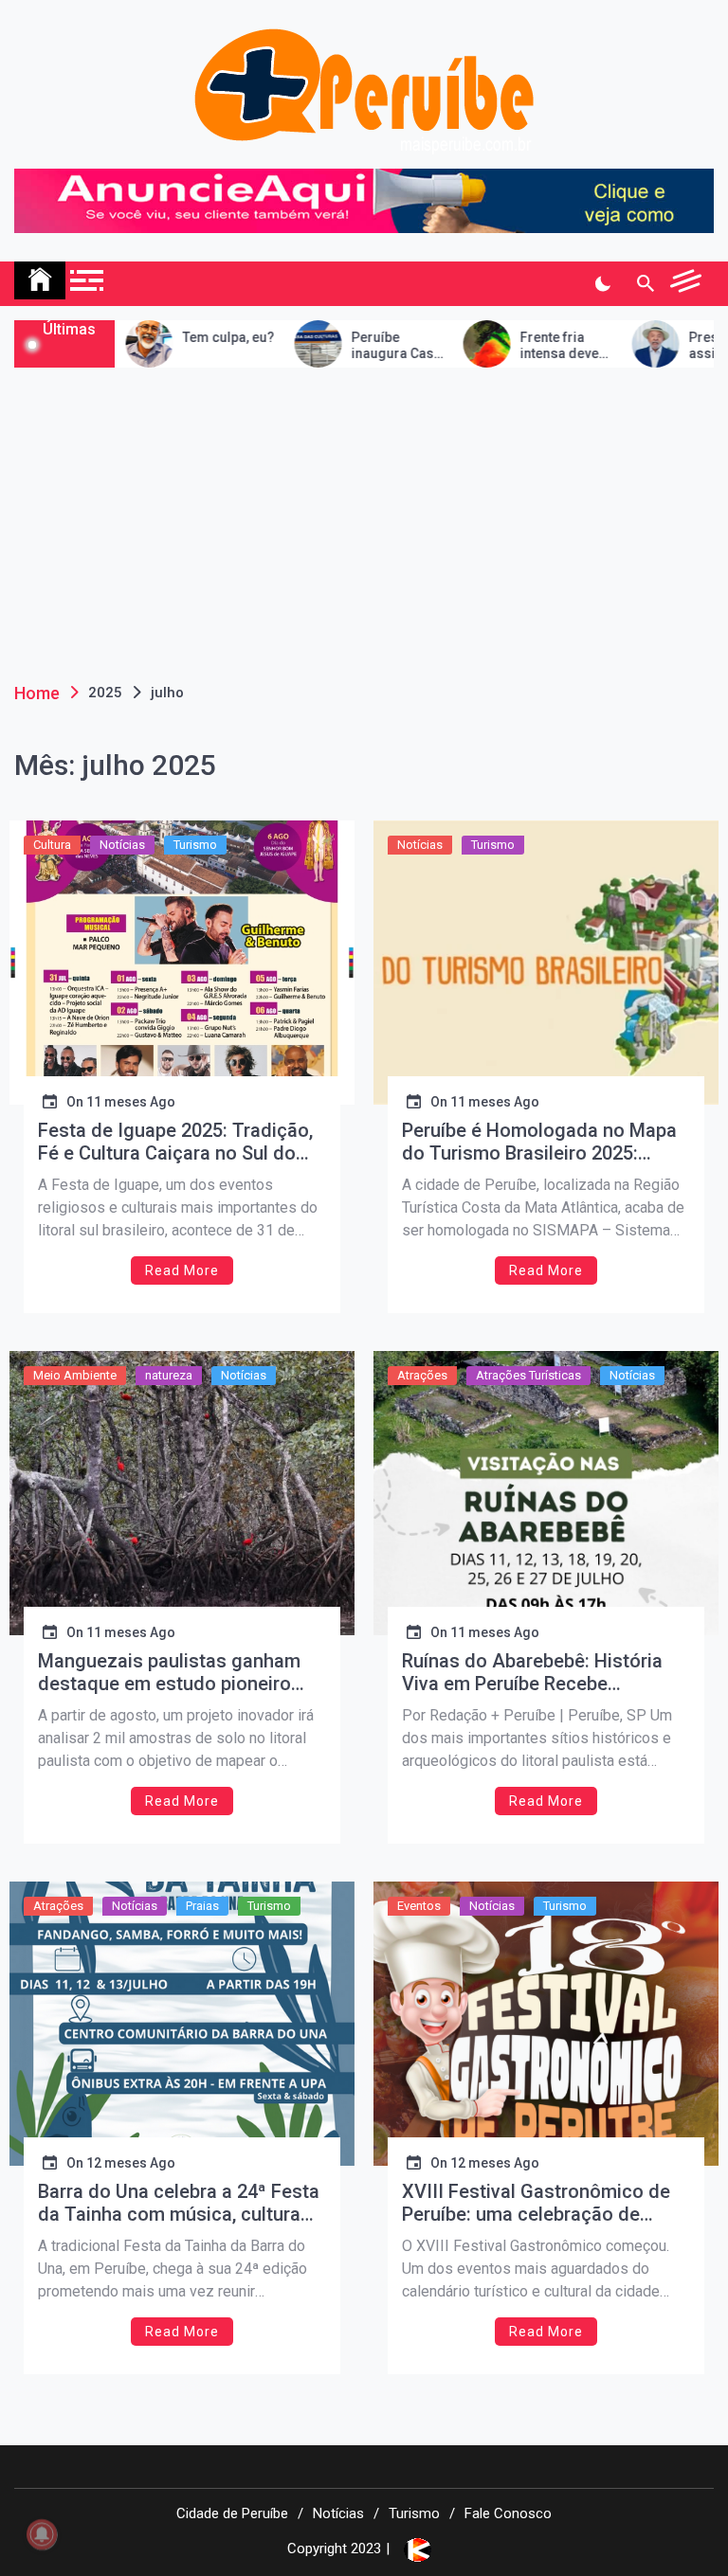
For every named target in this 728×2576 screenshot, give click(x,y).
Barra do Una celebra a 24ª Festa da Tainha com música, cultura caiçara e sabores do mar (179, 2203)
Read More (182, 1270)
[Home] (40, 280)
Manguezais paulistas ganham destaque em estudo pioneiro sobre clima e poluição (169, 1672)
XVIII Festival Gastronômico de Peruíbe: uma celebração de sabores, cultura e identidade (536, 2203)
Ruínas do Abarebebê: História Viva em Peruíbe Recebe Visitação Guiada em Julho (532, 1672)
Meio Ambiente (75, 1375)
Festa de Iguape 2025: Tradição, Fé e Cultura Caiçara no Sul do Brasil (175, 1142)
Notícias (122, 845)
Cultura (52, 845)
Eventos (419, 1906)
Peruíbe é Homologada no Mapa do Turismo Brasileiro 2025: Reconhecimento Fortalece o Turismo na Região (539, 1142)
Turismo (195, 845)
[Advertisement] (364, 510)
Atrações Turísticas (528, 1375)
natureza (169, 1375)
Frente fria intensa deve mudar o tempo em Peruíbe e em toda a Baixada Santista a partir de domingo (530, 346)
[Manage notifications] (42, 2534)
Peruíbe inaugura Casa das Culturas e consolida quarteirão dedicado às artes (358, 346)
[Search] (645, 284)
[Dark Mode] (602, 284)
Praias (202, 1906)
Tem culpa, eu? (190, 337)
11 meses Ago (131, 1102)
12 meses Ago (131, 2163)
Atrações (422, 1375)
